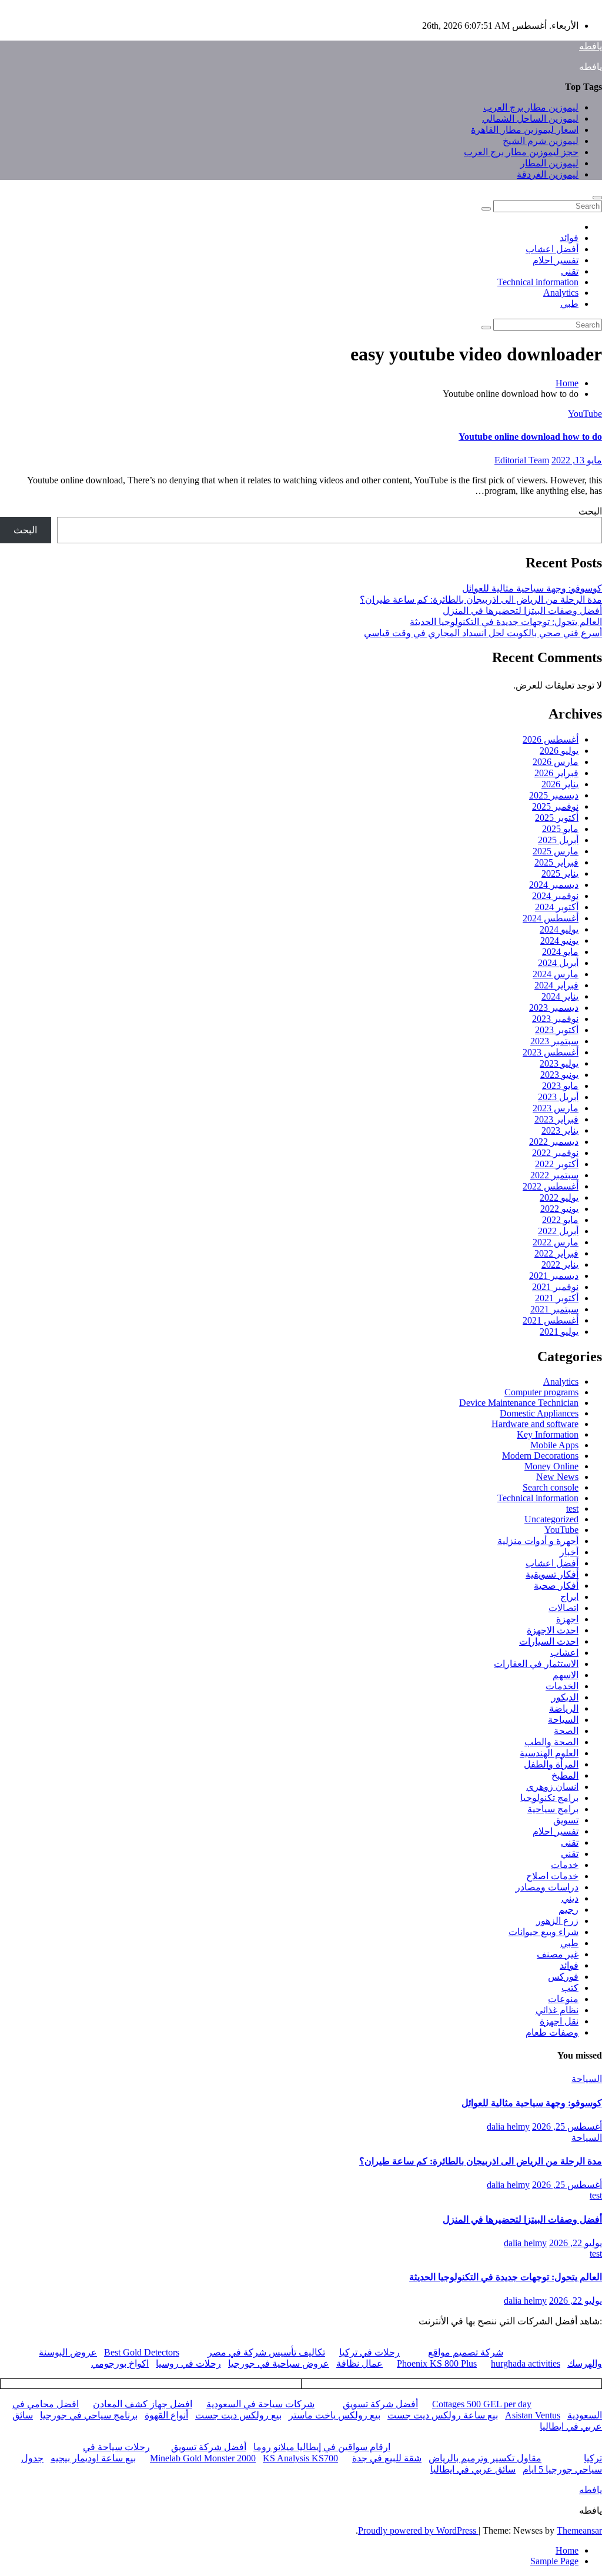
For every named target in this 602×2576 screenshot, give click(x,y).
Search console (551, 1487)
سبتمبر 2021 (554, 1309)
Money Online (551, 1466)
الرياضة (564, 1708)
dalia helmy (508, 2126)
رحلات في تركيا (369, 2352)
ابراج (569, 1597)
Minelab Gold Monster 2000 (203, 2458)
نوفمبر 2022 (555, 1153)
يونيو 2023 (559, 1075)
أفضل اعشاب (552, 249)
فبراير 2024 (556, 985)
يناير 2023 (560, 1130)
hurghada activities (526, 2363)
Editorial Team (522, 460)
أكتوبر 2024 (557, 907)
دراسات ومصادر (547, 1887)
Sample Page (554, 2561)
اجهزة (567, 1619)
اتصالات (563, 1608)
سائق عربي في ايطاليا (473, 2469)
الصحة (566, 1731)
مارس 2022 (556, 1242)
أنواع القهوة (166, 2415)
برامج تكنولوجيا (549, 1798)
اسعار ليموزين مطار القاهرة (525, 130)
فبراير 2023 (556, 1119)
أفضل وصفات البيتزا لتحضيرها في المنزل (522, 611)
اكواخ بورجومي (120, 2363)
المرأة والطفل (551, 1764)
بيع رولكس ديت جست (238, 2415)
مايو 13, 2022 (577, 460)
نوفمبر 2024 (555, 896)
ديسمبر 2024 (554, 885)
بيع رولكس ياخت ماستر (335, 2415)
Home (567, 383)
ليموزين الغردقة (548, 174)
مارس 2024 (556, 974)
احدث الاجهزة (553, 1630)
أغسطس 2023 (551, 1052)
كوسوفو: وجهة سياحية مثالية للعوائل (532, 588)
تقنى (570, 271)
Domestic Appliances (539, 1413)
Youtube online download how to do (530, 437)
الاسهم (566, 1675)
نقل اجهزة (559, 2021)
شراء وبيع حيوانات (544, 1932)
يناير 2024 (560, 996)
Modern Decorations (540, 1456)
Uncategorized (551, 1519)
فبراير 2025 (556, 862)
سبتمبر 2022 (554, 1175)
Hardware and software (535, 1424)
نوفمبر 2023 (555, 1019)
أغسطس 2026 (551, 739)
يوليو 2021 (559, 1332)
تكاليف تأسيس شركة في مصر (266, 2352)
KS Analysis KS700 (300, 2458)
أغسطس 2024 (551, 918)
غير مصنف (558, 1954)
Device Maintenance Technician (519, 1403)
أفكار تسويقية (552, 1574)
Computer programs (541, 1392)
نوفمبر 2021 (555, 1287)
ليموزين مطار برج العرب (531, 107)
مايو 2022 (560, 1220)
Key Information (548, 1434)
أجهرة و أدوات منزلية (538, 1541)
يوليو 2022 (559, 1197)
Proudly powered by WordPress (418, 2530)
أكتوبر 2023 (557, 1030)
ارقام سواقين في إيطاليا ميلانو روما (322, 2447)
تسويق (566, 1820)
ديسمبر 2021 (554, 1276)
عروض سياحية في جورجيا (279, 2363)
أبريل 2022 (558, 1231)
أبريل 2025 (558, 840)
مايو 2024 (560, 952)
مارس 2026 (556, 762)
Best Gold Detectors (142, 2352)
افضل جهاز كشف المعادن (143, 2404)
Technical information (538, 282)
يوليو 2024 (559, 929)
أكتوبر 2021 (557, 1298)
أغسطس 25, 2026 (567, 2126)
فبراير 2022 (556, 1253)
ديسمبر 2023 (554, 1008)
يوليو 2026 (559, 751)
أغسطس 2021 (551, 1320)
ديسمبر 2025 (554, 795)
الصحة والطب (551, 1742)
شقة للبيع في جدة (387, 2458)
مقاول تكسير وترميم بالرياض (485, 2458)
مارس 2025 (556, 851)
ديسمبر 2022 (554, 1142)
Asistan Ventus (533, 2415)
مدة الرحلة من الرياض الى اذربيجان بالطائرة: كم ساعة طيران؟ (481, 599)
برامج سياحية (553, 1809)
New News (557, 1477)
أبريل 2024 (558, 963)
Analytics (561, 293)
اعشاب (564, 1653)
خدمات (565, 1865)
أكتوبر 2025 (557, 818)
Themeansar (579, 2530)
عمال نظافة (359, 2363)
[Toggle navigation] (597, 198)
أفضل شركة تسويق (380, 2404)
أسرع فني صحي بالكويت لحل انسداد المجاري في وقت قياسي (483, 633)
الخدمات (562, 1686)
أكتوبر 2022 (557, 1164)
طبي (569, 304)
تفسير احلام (556, 260)
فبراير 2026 (556, 773)
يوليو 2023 (559, 1063)
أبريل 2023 (558, 1097)
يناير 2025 (560, 873)
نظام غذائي (557, 2010)
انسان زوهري (552, 1787)
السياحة (563, 1720)
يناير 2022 (560, 1264)
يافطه (591, 46)
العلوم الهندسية (549, 1753)
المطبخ (565, 1775)
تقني (570, 1854)
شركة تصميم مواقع (466, 2352)
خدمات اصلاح (552, 1876)
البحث (590, 511)
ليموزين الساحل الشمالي (530, 118)
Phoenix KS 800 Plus (437, 2363)
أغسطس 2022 (551, 1186)
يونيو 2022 (559, 1209)
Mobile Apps (554, 1445)
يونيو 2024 (559, 940)
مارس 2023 (556, 1108)
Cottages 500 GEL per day (482, 2404)
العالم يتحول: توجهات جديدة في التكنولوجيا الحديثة (506, 622)
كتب (570, 1988)
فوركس (563, 1977)
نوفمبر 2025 (555, 806)
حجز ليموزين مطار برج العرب (521, 152)
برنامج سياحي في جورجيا (89, 2415)
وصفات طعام (552, 2032)
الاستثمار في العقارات (536, 1664)
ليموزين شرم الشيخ (541, 141)
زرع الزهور (557, 1921)
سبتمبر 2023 (554, 1041)
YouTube (585, 414)
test (572, 1508)
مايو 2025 (560, 829)
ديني (570, 1898)
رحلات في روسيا (188, 2363)
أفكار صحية (556, 1586)
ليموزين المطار (549, 163)
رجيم (568, 1910)
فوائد (569, 238)
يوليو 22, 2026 (576, 2243)
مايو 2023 (560, 1086)
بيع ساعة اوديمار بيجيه (93, 2458)
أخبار (569, 1552)
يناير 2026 (560, 784)
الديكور (565, 1697)
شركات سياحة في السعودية (260, 2404)
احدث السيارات (549, 1641)
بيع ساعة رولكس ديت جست (443, 2415)
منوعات (563, 1999)
